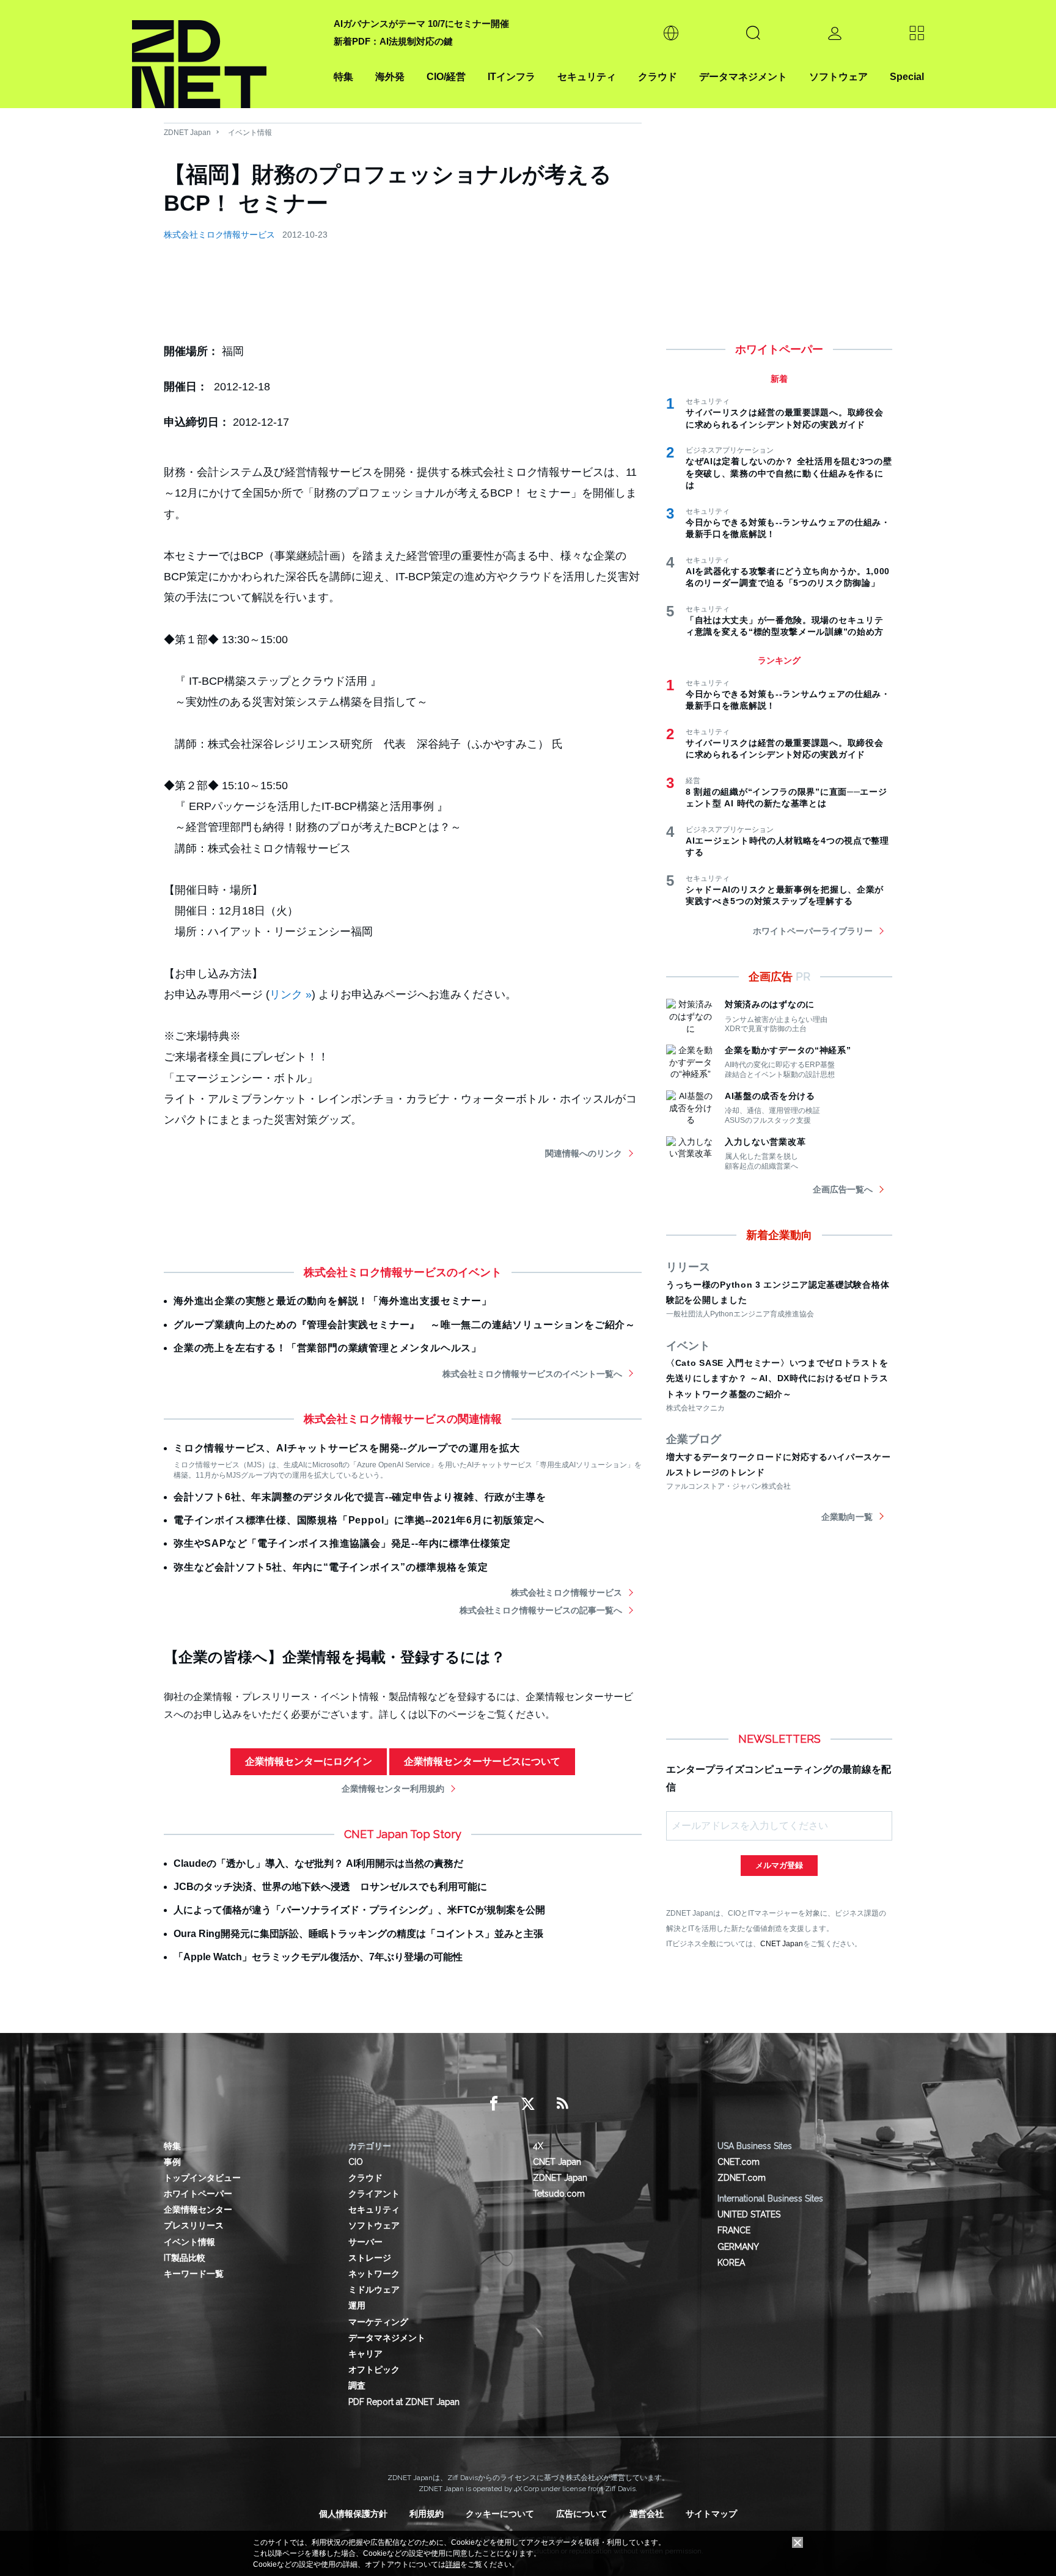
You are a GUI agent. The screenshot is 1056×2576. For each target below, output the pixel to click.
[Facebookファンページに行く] (494, 2104)
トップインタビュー (202, 2178)
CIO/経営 (446, 77)
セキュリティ (587, 77)
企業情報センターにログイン (309, 1761)
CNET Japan (782, 1943)
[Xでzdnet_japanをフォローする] (528, 2104)
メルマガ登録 (779, 1865)
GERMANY (738, 2247)
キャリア (365, 2354)
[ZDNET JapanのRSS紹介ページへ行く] (562, 2104)
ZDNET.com (742, 2178)
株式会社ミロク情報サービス (219, 235)
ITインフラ (512, 77)
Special (907, 77)
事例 (172, 2162)
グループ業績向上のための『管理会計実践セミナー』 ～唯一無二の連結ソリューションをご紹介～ (405, 1325)
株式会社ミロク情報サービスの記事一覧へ (541, 1610)
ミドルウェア (374, 2290)
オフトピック (374, 2370)
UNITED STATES (749, 2214)
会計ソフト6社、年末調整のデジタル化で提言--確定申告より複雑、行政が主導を (360, 1497)
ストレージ (370, 2258)
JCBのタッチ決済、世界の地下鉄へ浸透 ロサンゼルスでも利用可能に (330, 1887)
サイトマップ (711, 2514)
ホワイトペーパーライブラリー (813, 931)
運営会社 (647, 2514)
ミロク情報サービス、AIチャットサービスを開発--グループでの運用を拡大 (347, 1448)
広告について (582, 2514)
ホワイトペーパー (198, 2194)
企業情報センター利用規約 (393, 1789)
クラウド (658, 77)
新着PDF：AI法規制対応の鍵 (393, 41)
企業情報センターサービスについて (482, 1761)
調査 (357, 2385)
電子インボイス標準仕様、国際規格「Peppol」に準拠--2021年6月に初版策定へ (359, 1520)
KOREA (731, 2263)
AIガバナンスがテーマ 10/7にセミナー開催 (421, 24)
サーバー (365, 2242)
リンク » (291, 994)
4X (538, 2146)
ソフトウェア (838, 77)
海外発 (390, 77)
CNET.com (739, 2162)
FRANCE (734, 2230)
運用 (357, 2305)
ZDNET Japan (187, 133)
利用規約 (427, 2514)
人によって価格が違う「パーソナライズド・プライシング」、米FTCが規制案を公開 (359, 1910)
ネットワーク (374, 2274)
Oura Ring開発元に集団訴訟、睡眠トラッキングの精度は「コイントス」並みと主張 (358, 1934)
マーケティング (378, 2322)
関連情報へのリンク (584, 1153)
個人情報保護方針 (353, 2514)
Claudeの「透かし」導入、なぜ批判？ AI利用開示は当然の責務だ (318, 1863)
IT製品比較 (185, 2258)
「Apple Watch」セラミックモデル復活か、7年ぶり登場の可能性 (318, 1957)
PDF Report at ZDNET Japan (404, 2402)
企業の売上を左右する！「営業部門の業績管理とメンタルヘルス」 (328, 1348)
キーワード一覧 (194, 2274)
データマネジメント (743, 77)
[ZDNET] (226, 54)
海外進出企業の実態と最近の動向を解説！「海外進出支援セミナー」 (333, 1301)
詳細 (453, 2564)
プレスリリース (194, 2225)
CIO (356, 2162)
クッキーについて (500, 2514)
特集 (343, 77)
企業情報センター (198, 2209)
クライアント (374, 2194)
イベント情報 (250, 133)
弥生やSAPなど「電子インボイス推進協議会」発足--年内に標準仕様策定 (342, 1543)
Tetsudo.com (559, 2194)
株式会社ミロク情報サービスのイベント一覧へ (532, 1374)
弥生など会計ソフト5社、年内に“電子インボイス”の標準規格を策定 (331, 1567)
